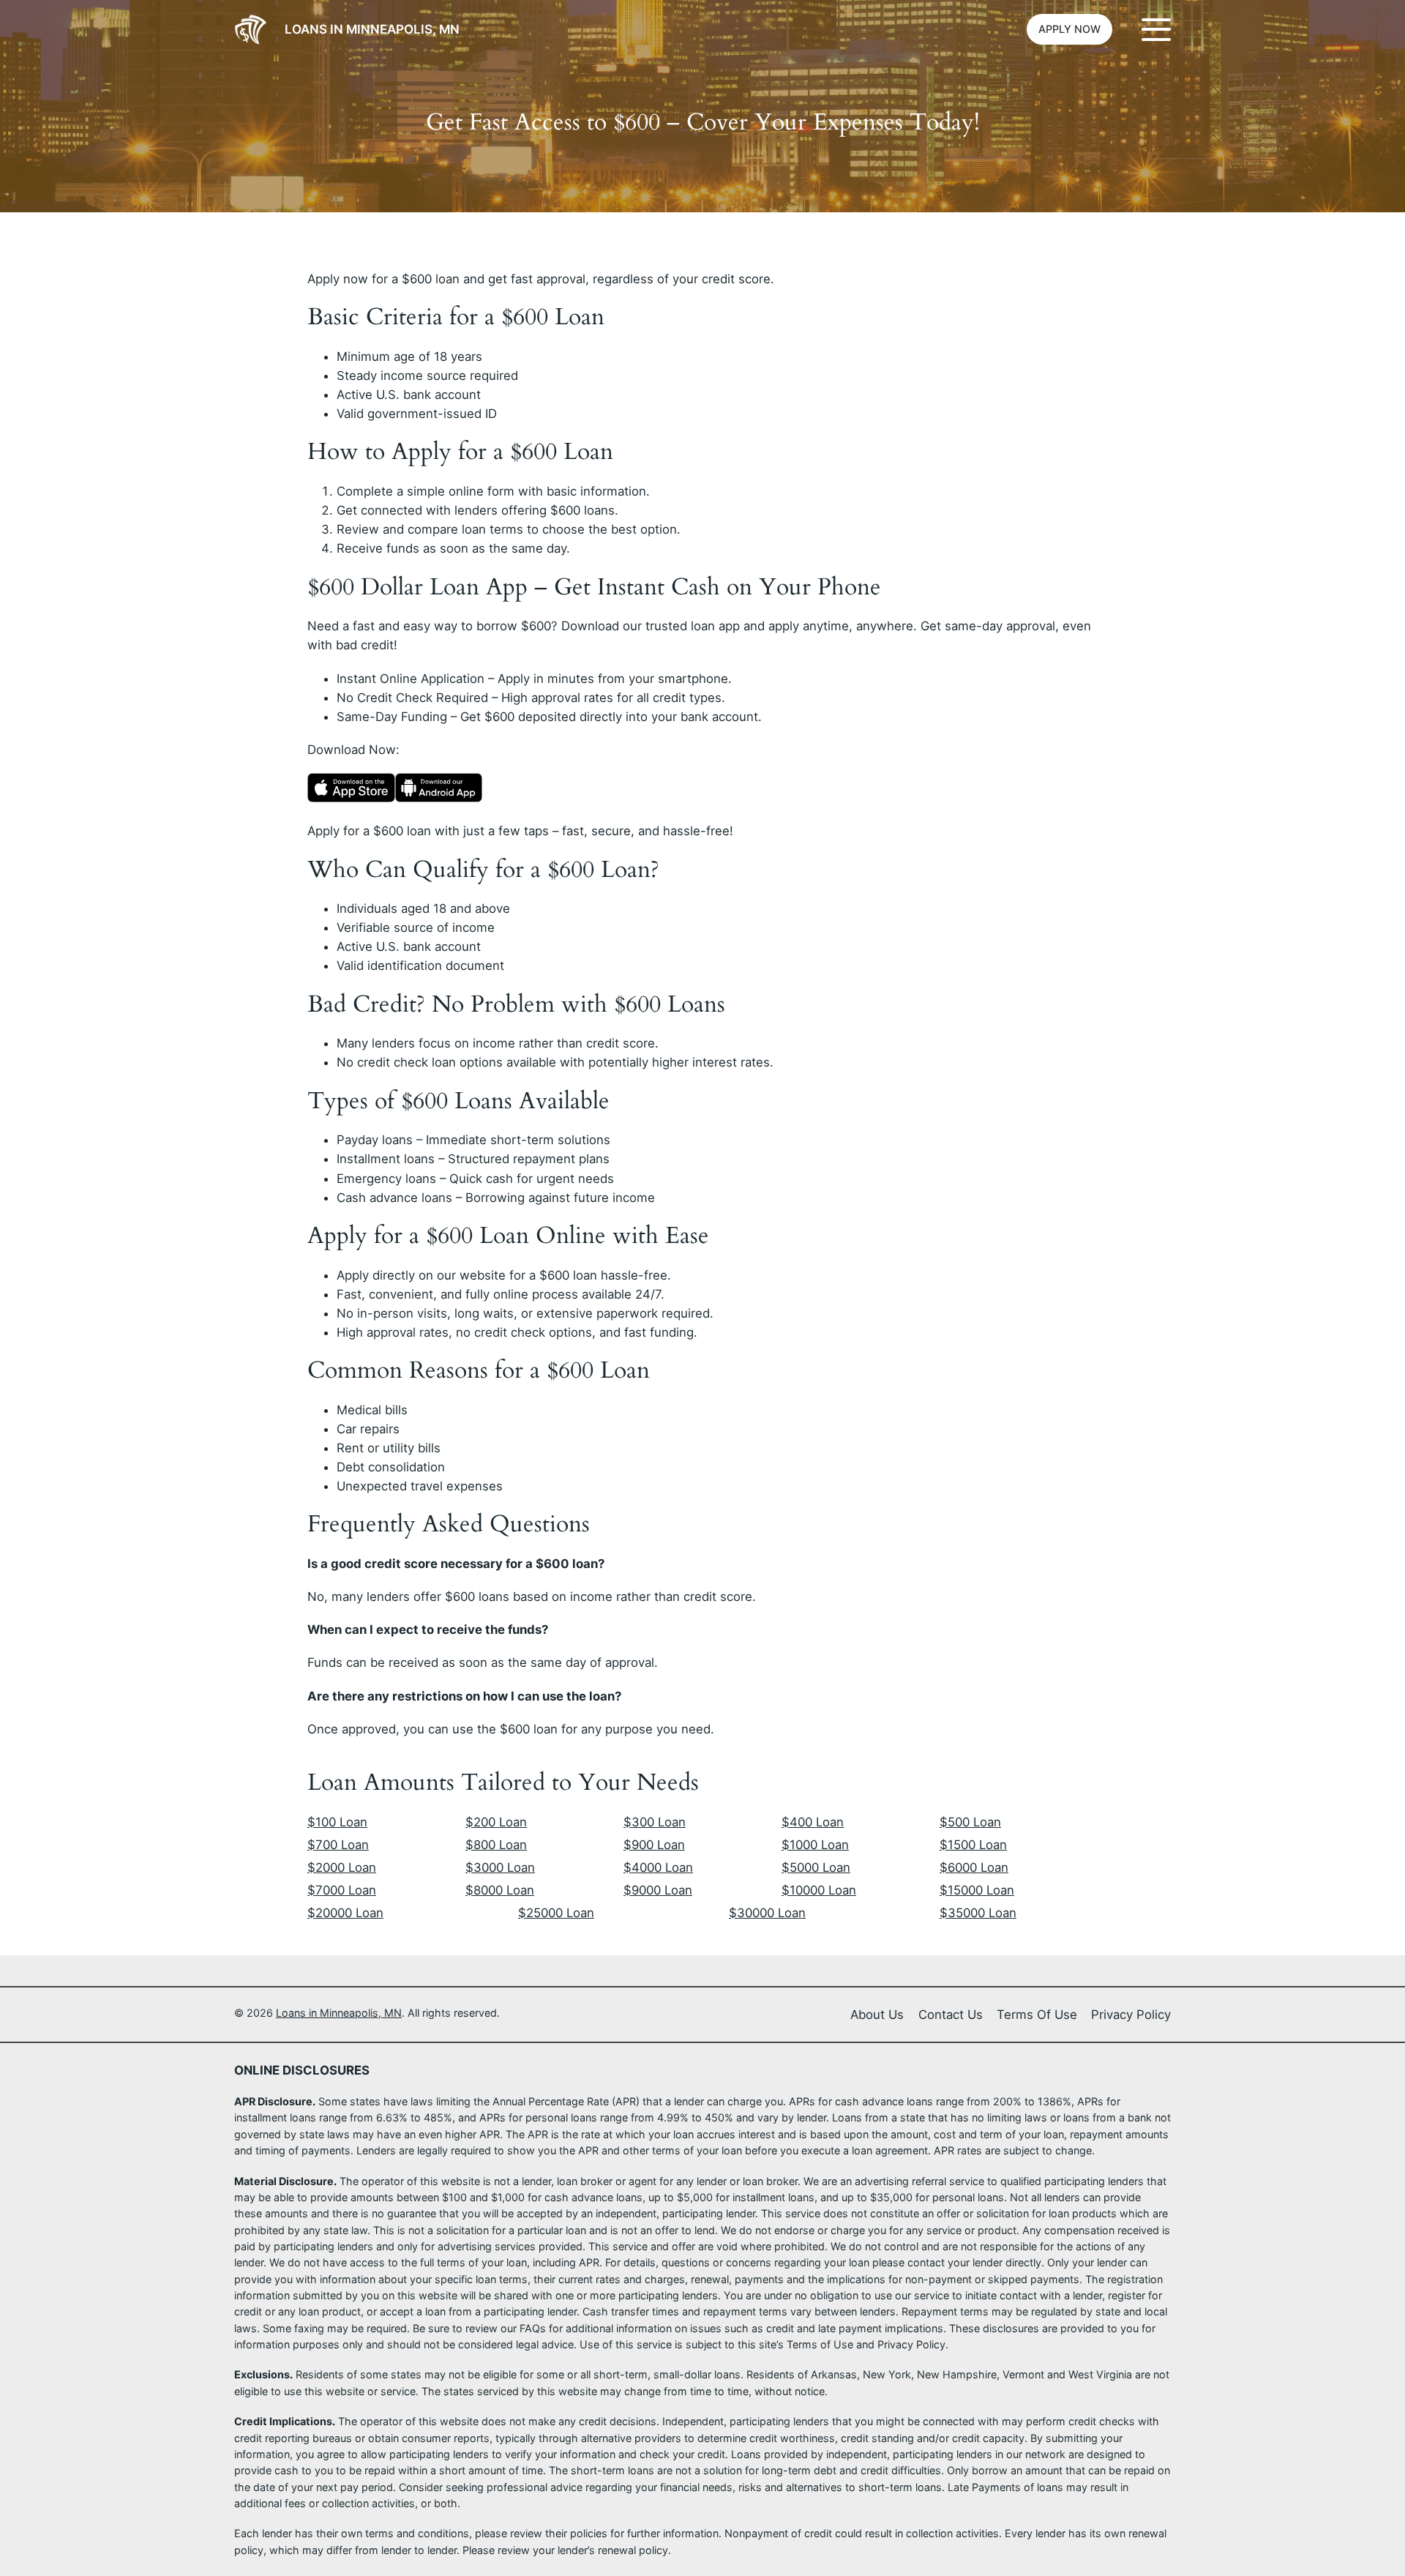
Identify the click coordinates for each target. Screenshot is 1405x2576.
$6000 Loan (974, 1867)
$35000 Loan (978, 1913)
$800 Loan (496, 1845)
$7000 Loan (342, 1890)
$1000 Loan (815, 1845)
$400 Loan (813, 1822)
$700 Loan (338, 1845)
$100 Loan (337, 1822)
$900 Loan (654, 1845)
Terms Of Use (1037, 2015)
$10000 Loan (819, 1890)
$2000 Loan (342, 1867)
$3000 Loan (500, 1867)
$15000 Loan (977, 1890)
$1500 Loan (973, 1845)
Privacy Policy (1131, 2015)
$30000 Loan (767, 1913)
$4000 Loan (658, 1867)
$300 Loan (655, 1822)
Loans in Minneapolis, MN (372, 29)
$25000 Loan (556, 1913)
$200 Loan (496, 1822)
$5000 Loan (816, 1867)
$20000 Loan (345, 1913)
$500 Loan (970, 1822)
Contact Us (951, 2015)
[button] (1069, 29)
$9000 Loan (658, 1890)
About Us (877, 2015)
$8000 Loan (500, 1890)
